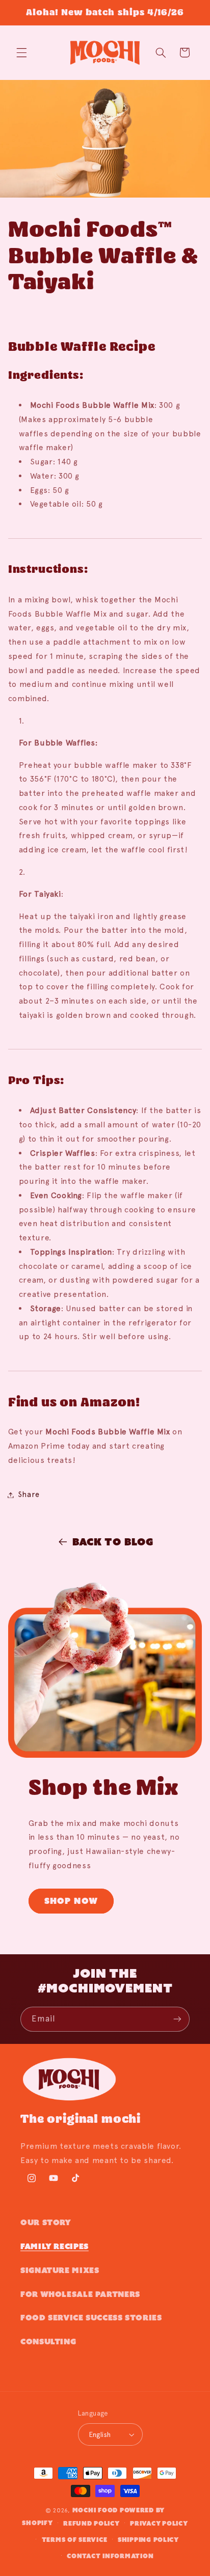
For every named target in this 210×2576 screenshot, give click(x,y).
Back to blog (113, 1542)
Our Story (46, 2222)
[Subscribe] (177, 2019)
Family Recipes (55, 2246)
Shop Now (71, 1901)
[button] (21, 52)
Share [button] (29, 1494)
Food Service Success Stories (91, 2318)
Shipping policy (148, 2540)
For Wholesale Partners (80, 2294)
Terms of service (75, 2540)
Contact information (110, 2556)
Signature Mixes (60, 2270)
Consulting (48, 2342)
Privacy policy (159, 2523)
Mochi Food (95, 2510)
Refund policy (91, 2523)
